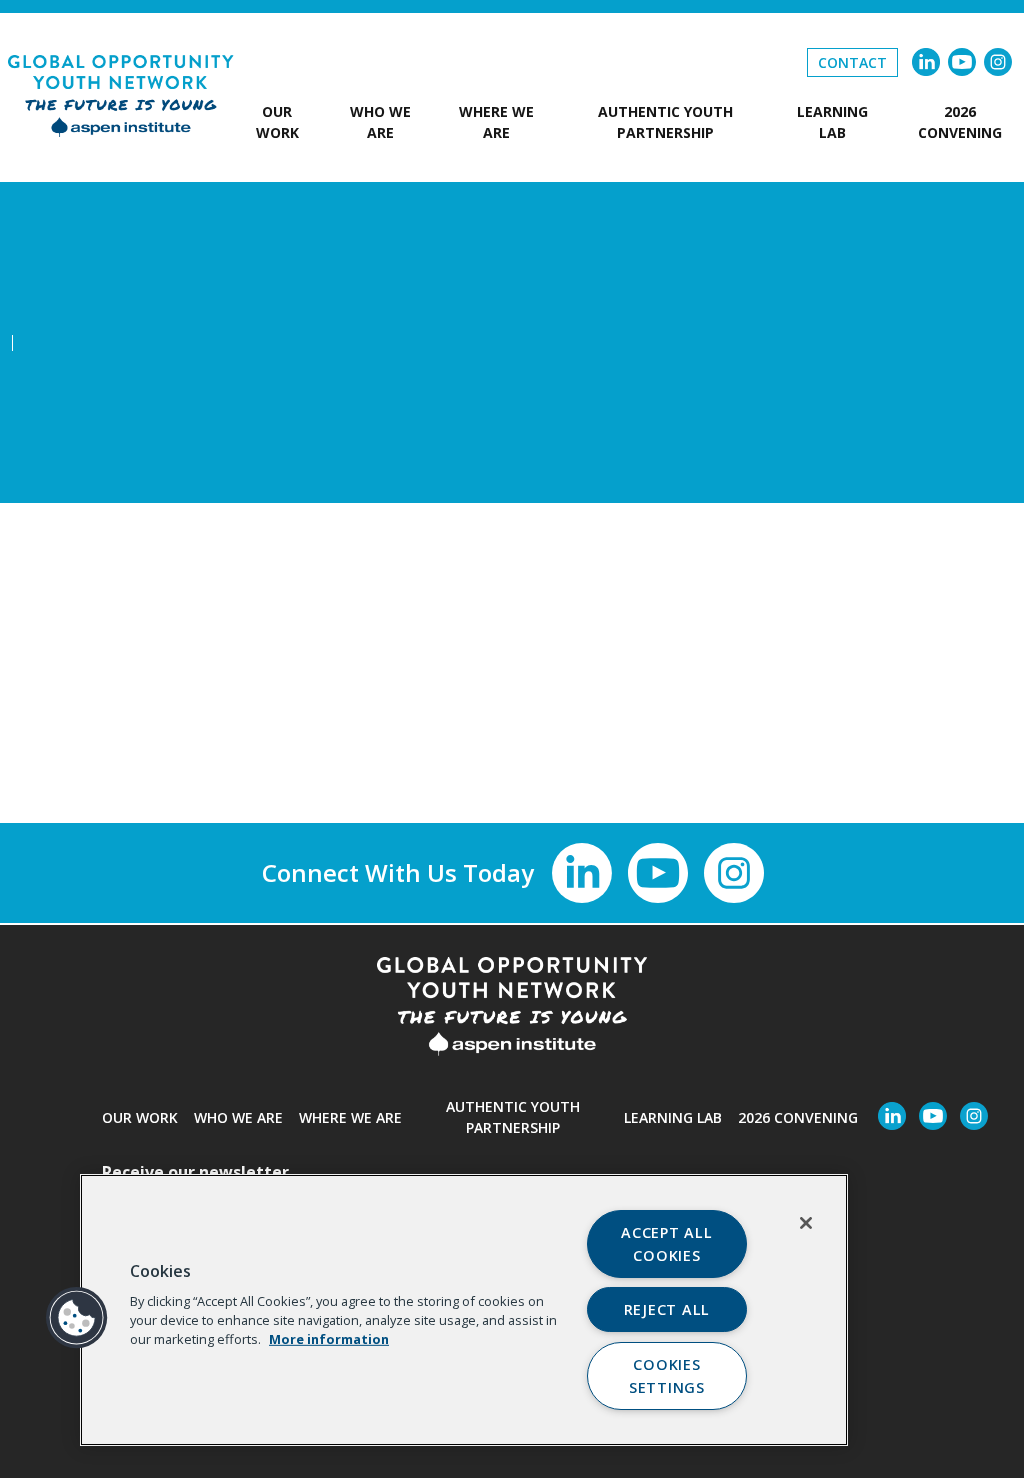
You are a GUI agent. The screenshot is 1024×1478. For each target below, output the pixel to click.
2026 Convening (960, 122)
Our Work (277, 122)
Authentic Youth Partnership (665, 122)
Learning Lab (832, 122)
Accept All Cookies (666, 1244)
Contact (852, 62)
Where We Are (496, 122)
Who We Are (380, 122)
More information (329, 1339)
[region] (464, 1310)
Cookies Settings (667, 1376)
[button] (77, 1318)
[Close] (806, 1223)
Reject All (667, 1309)
